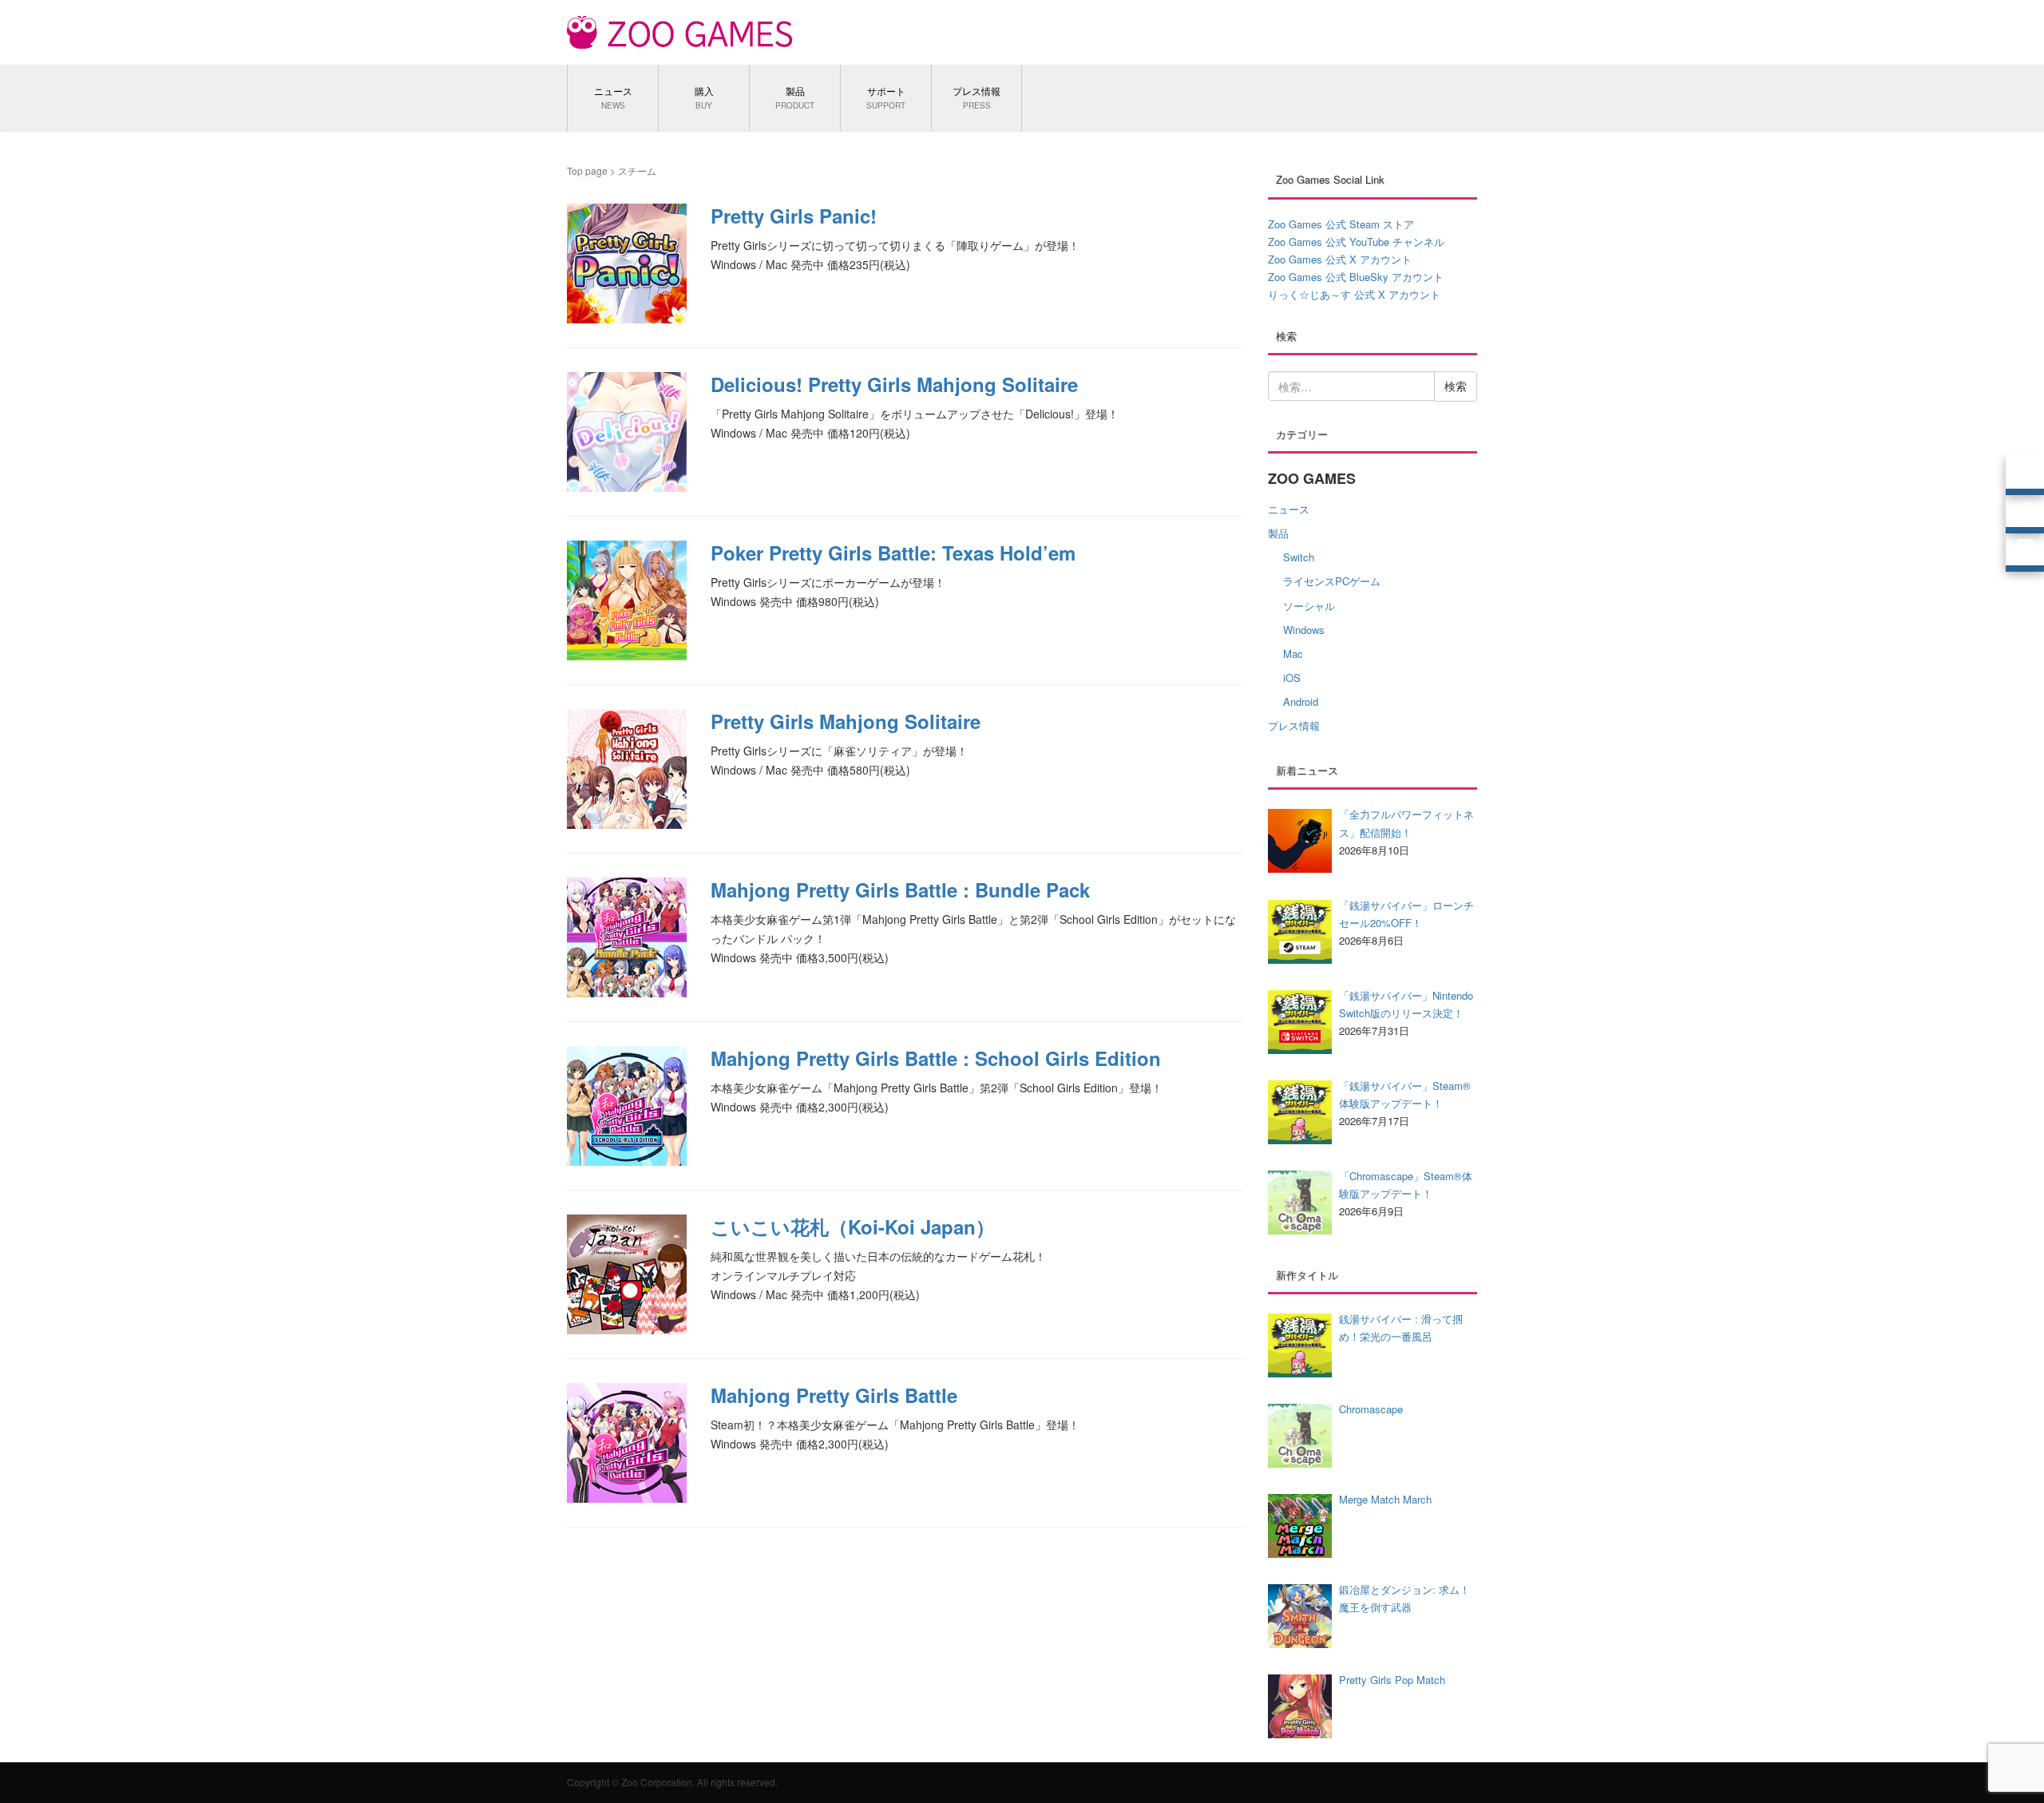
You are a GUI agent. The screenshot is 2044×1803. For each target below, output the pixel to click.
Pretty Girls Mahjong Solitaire (846, 721)
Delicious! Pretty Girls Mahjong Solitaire (894, 384)
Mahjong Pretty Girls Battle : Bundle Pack (900, 890)
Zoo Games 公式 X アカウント (1340, 259)
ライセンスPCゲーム (1332, 581)
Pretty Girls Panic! (794, 216)
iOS (1292, 678)
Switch (1299, 557)
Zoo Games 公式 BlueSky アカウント (1356, 277)
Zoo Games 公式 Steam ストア (1341, 224)
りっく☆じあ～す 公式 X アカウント (1354, 294)
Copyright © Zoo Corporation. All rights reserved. (672, 1782)
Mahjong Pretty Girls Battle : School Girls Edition (936, 1058)
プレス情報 (1294, 725)
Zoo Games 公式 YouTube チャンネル (1356, 242)
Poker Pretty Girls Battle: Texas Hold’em (893, 553)
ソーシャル (1309, 606)
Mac (1293, 654)
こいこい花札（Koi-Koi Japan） (853, 1226)
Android (1301, 701)
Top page (587, 170)
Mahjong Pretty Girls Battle (834, 1395)
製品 (1278, 533)
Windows (1304, 630)
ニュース (1289, 509)
